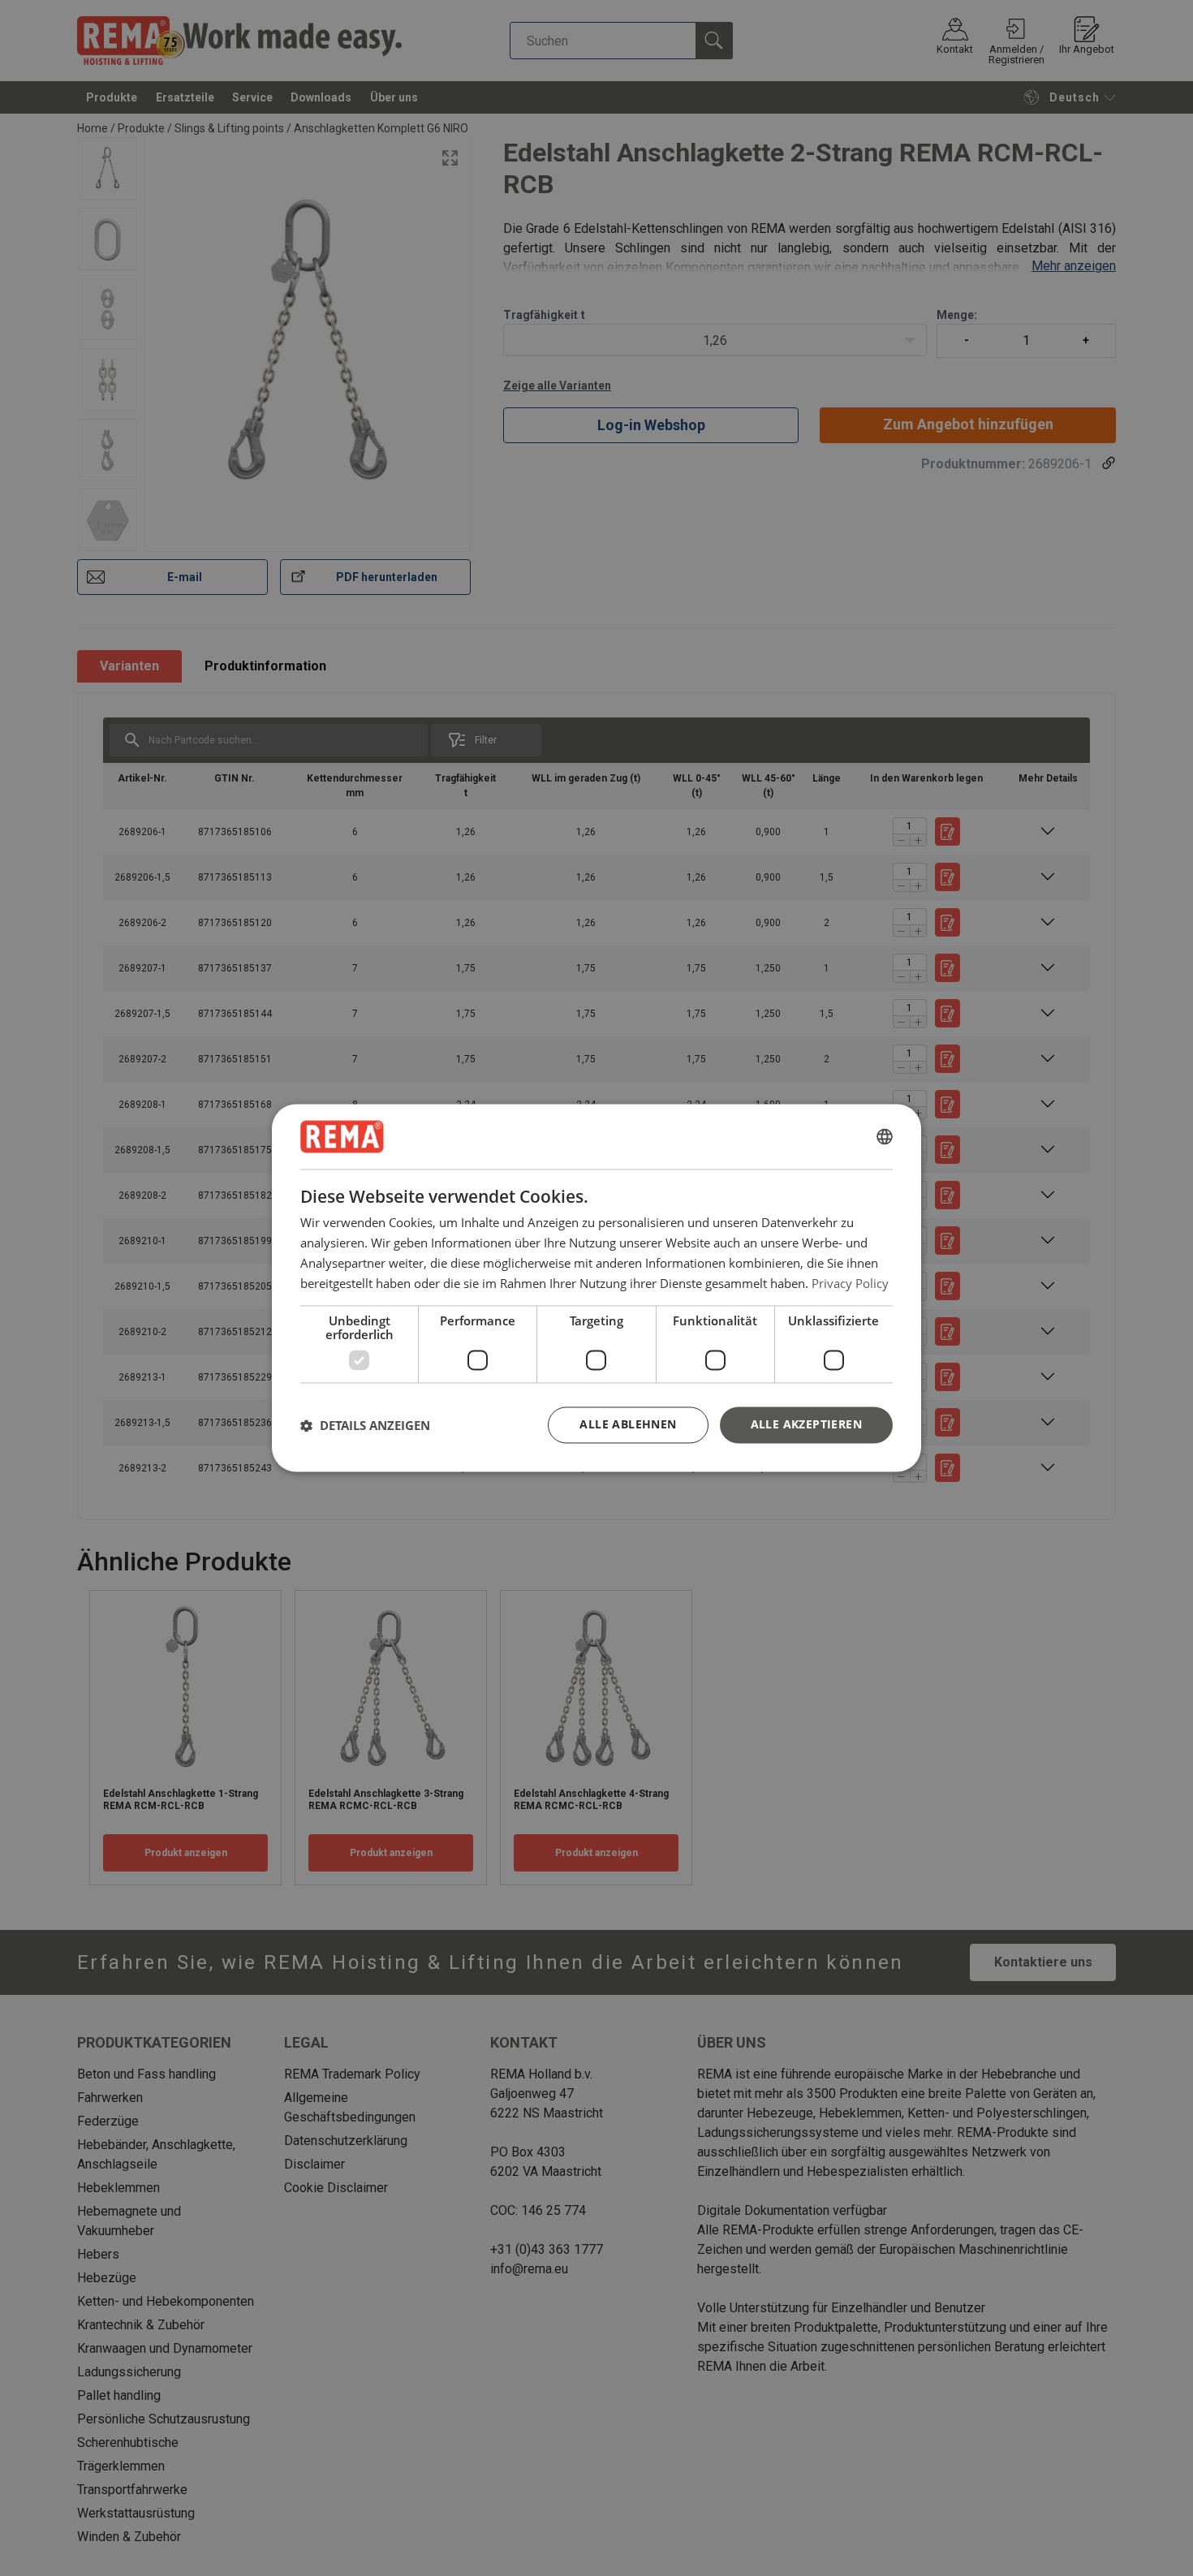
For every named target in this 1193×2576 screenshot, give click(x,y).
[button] (365, 1425)
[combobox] (885, 1136)
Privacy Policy (850, 1283)
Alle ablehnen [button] (628, 1425)
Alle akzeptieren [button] (806, 1425)
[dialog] (596, 1288)
